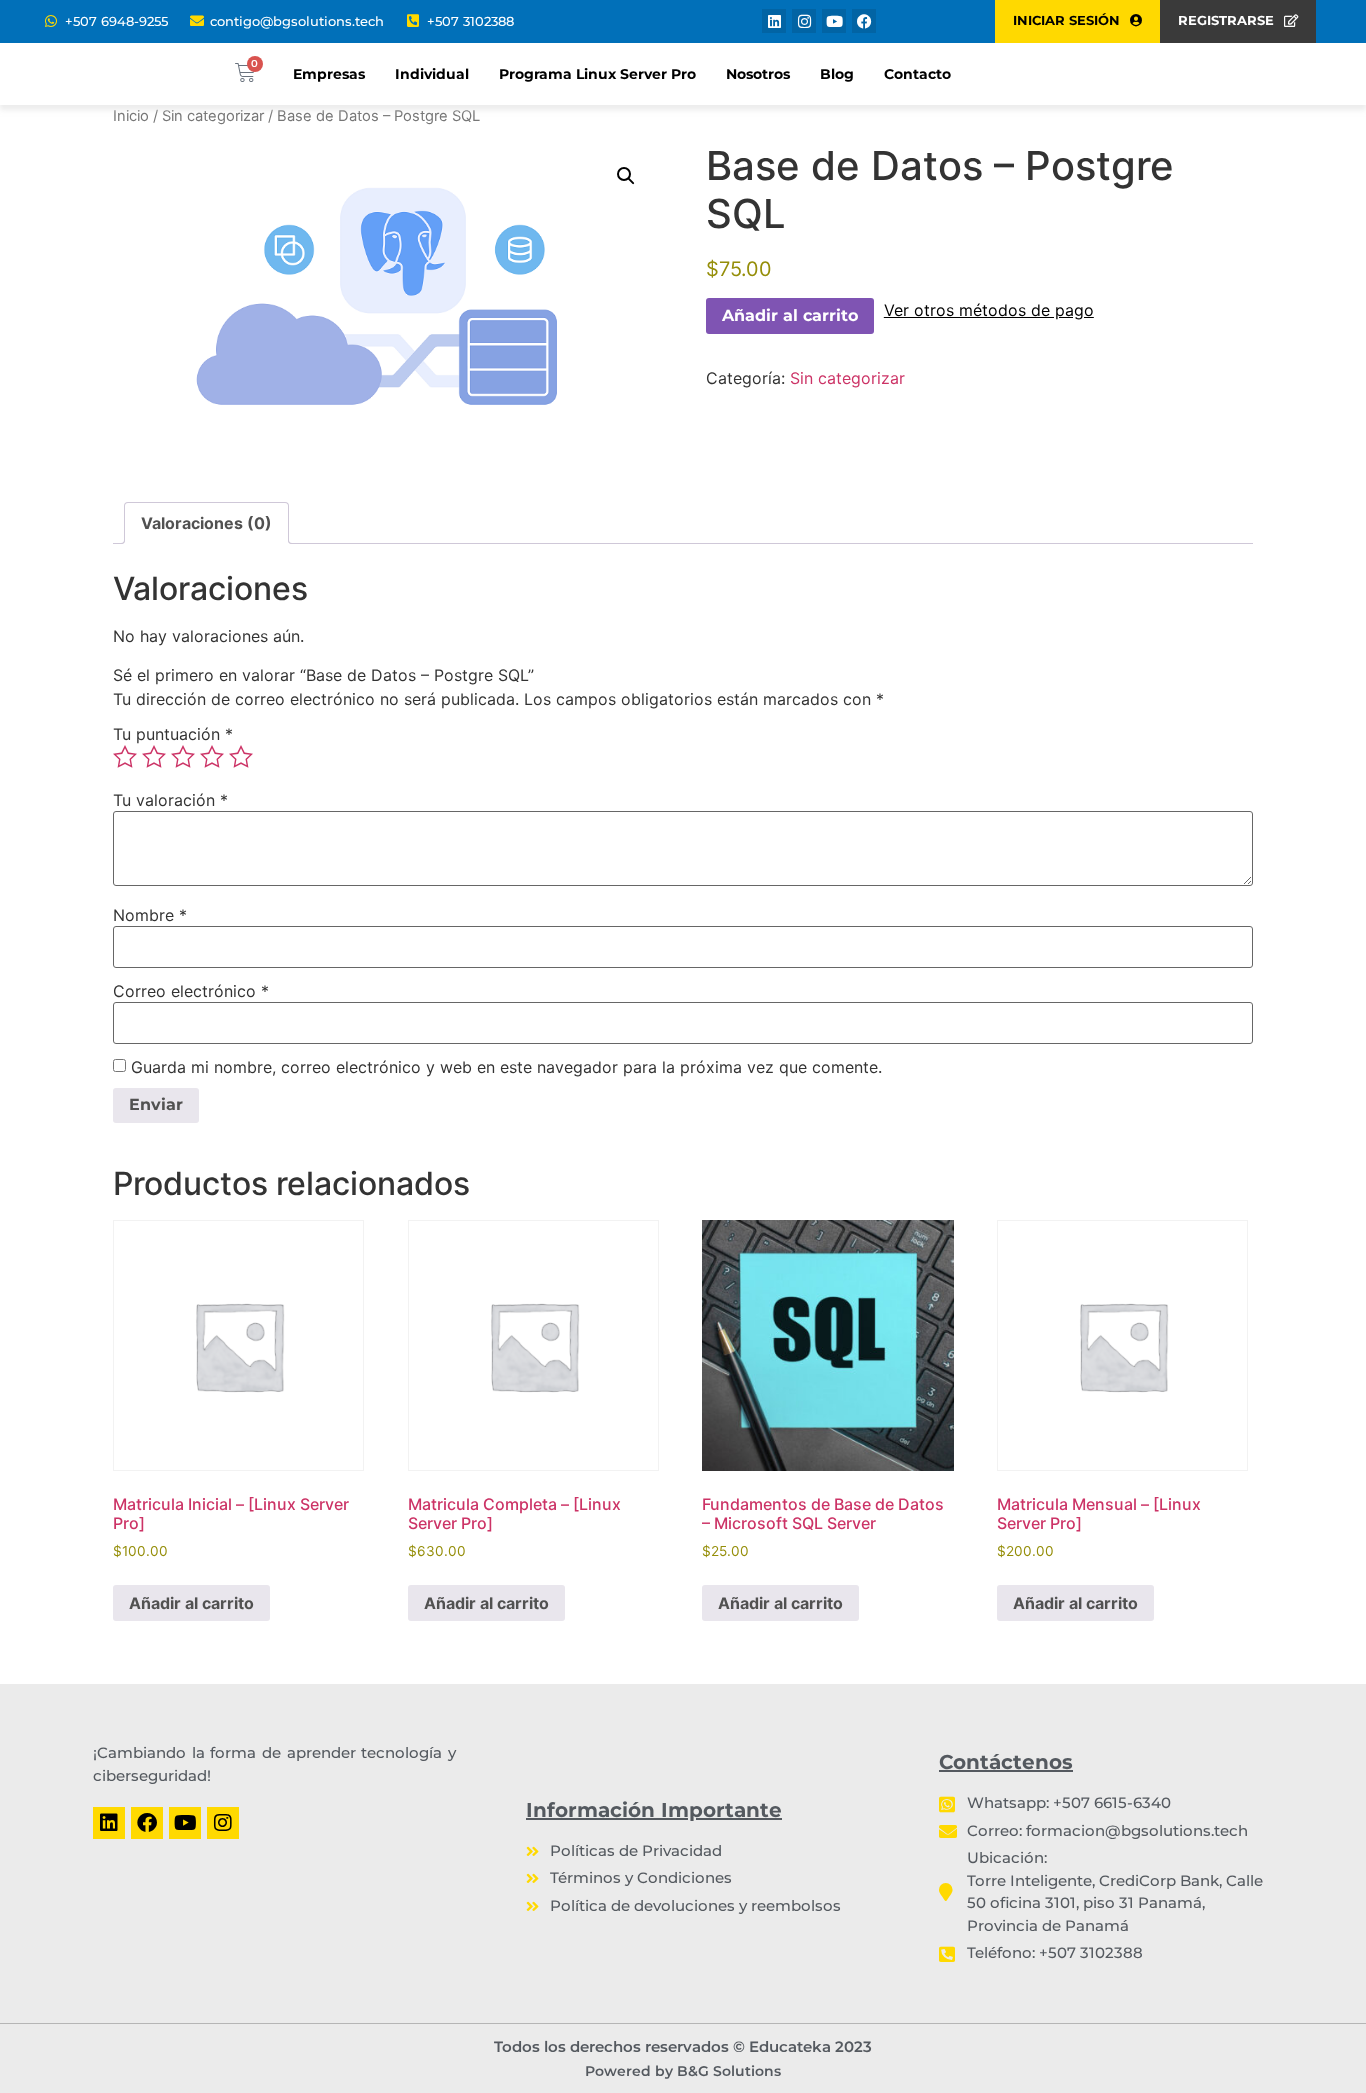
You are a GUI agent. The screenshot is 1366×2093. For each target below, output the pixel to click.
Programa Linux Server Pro (597, 74)
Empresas (329, 74)
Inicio (131, 116)
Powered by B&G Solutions (683, 2071)
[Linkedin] (774, 21)
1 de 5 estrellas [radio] (125, 757)
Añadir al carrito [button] (191, 1603)
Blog (837, 74)
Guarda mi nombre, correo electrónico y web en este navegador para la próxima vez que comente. (506, 1067)
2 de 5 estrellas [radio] (154, 757)
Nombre (150, 915)
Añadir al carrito (790, 315)
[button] (626, 176)
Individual (432, 74)
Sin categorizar (213, 116)
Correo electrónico (191, 991)
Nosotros (758, 74)
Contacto (917, 74)
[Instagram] (804, 21)
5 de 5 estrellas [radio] (241, 757)
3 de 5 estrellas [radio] (183, 757)
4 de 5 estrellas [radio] (212, 757)
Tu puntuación (173, 734)
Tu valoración (170, 800)
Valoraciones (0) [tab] (206, 523)
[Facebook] (864, 21)
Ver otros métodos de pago (989, 310)
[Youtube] (834, 21)
